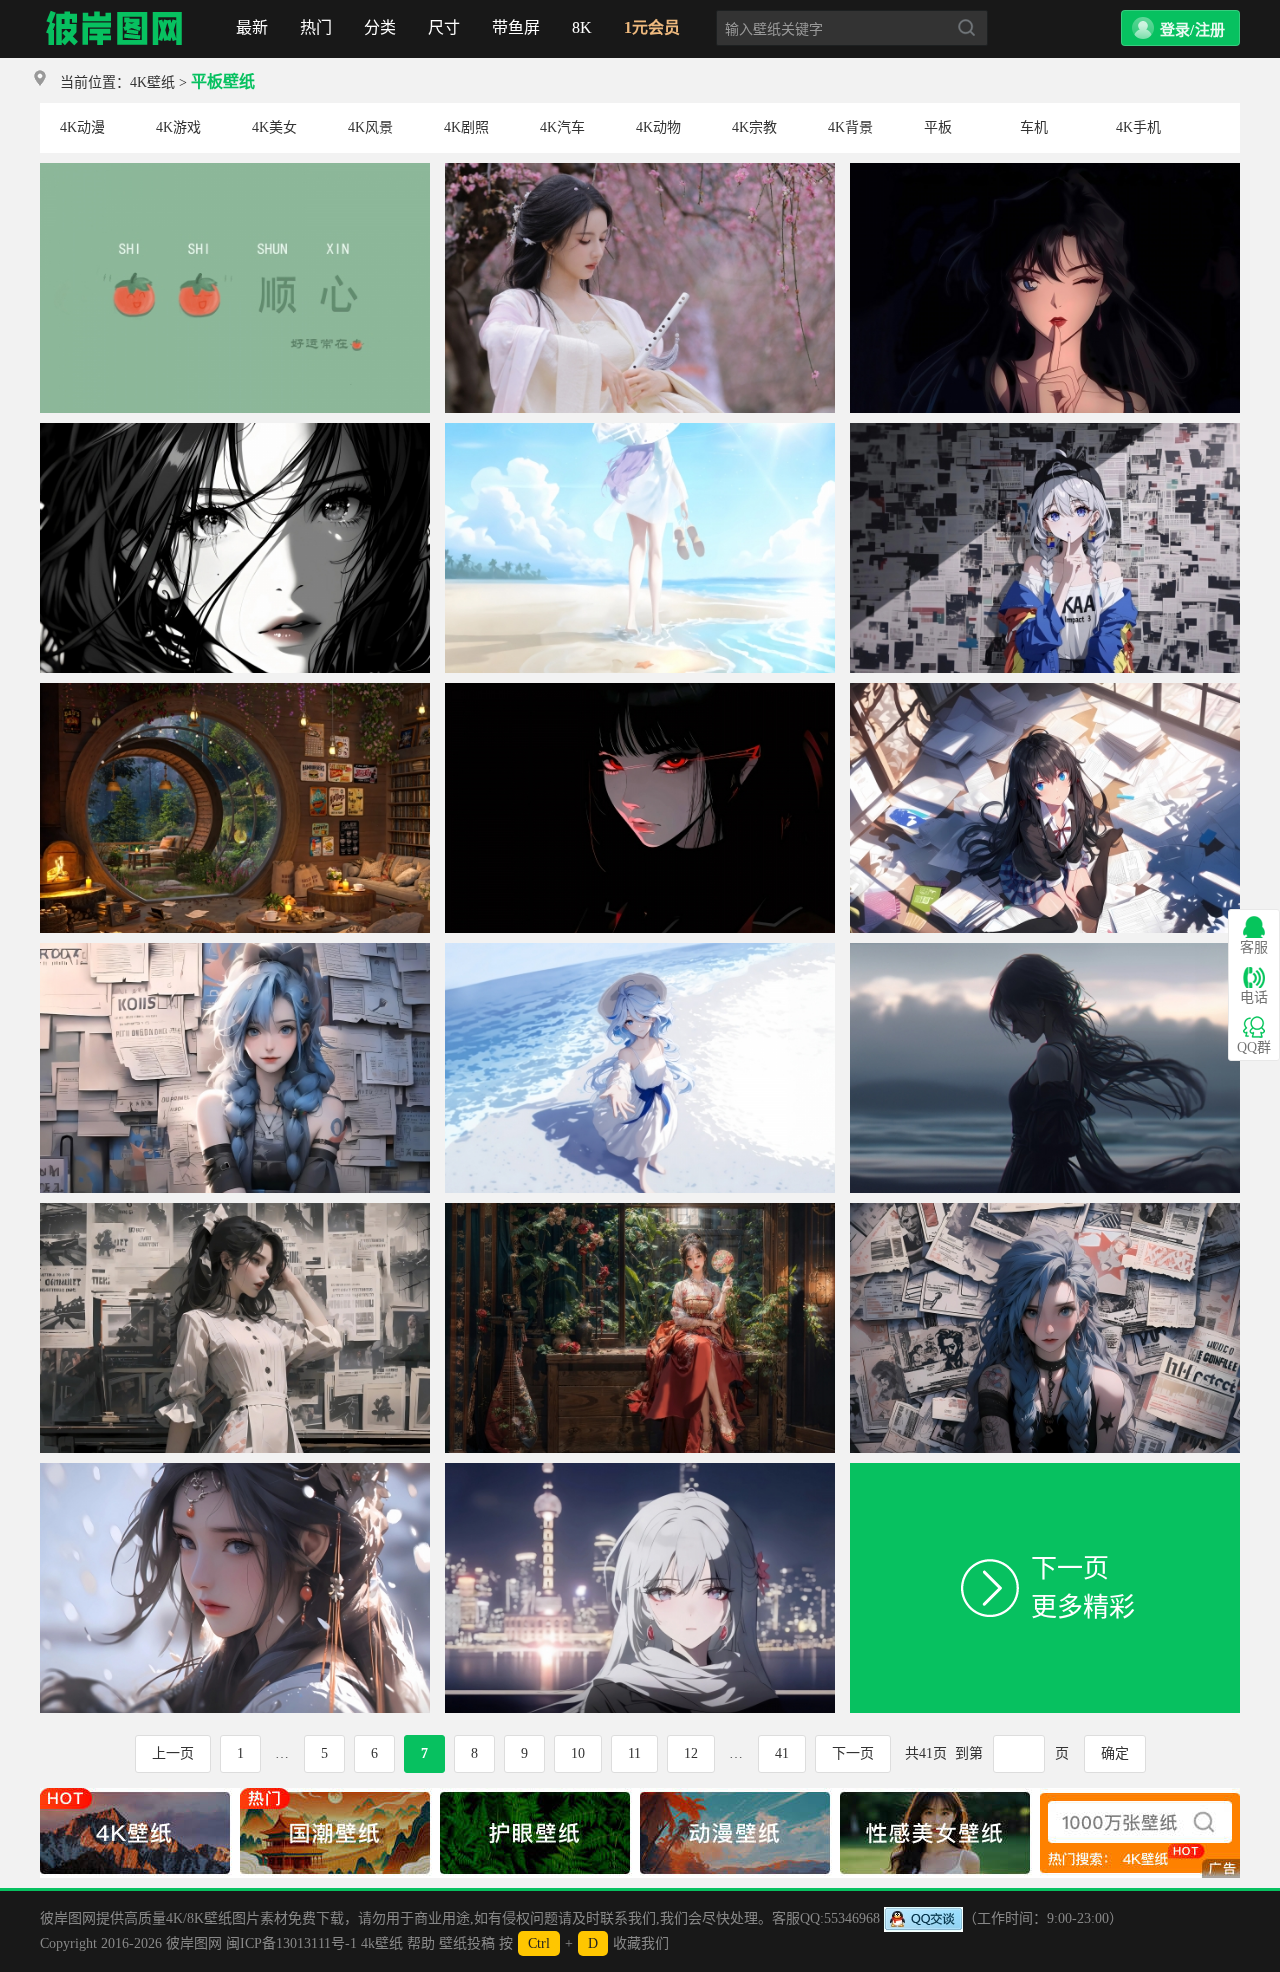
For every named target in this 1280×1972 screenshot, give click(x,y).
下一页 (853, 1753)
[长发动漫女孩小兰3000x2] (1045, 170)
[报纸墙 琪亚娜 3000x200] (1045, 430)
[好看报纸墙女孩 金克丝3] (235, 950)
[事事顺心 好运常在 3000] (235, 170)
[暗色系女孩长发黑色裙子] (1045, 950)
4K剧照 (466, 127)
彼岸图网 (115, 29)
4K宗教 (754, 127)
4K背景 (850, 127)
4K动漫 (82, 127)
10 (578, 1753)
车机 (1034, 127)
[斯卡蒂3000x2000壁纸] (640, 1470)
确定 (1115, 1753)
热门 (316, 27)
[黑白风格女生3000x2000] (235, 430)
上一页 (173, 1753)
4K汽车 (562, 127)
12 (691, 1753)
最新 (252, 27)
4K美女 (274, 127)
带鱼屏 (516, 27)
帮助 (421, 1943)
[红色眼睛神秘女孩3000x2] (640, 690)
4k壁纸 (382, 1943)
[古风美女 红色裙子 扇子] (640, 1210)
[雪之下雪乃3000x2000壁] (1045, 690)
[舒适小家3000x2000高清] (235, 690)
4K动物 (658, 127)
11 (634, 1753)
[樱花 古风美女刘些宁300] (640, 170)
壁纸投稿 (467, 1943)
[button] (1180, 28)
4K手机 (1138, 127)
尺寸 (444, 27)
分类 (380, 27)
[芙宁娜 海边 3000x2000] (640, 950)
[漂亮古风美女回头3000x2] (235, 1470)
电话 (1254, 997)
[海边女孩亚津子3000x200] (640, 430)
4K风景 (370, 127)
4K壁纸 (152, 82)
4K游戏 (178, 127)
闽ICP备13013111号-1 (291, 1943)
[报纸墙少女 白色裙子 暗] (235, 1210)
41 (782, 1753)
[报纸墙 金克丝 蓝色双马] (1045, 1210)
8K (582, 27)
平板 (938, 127)
